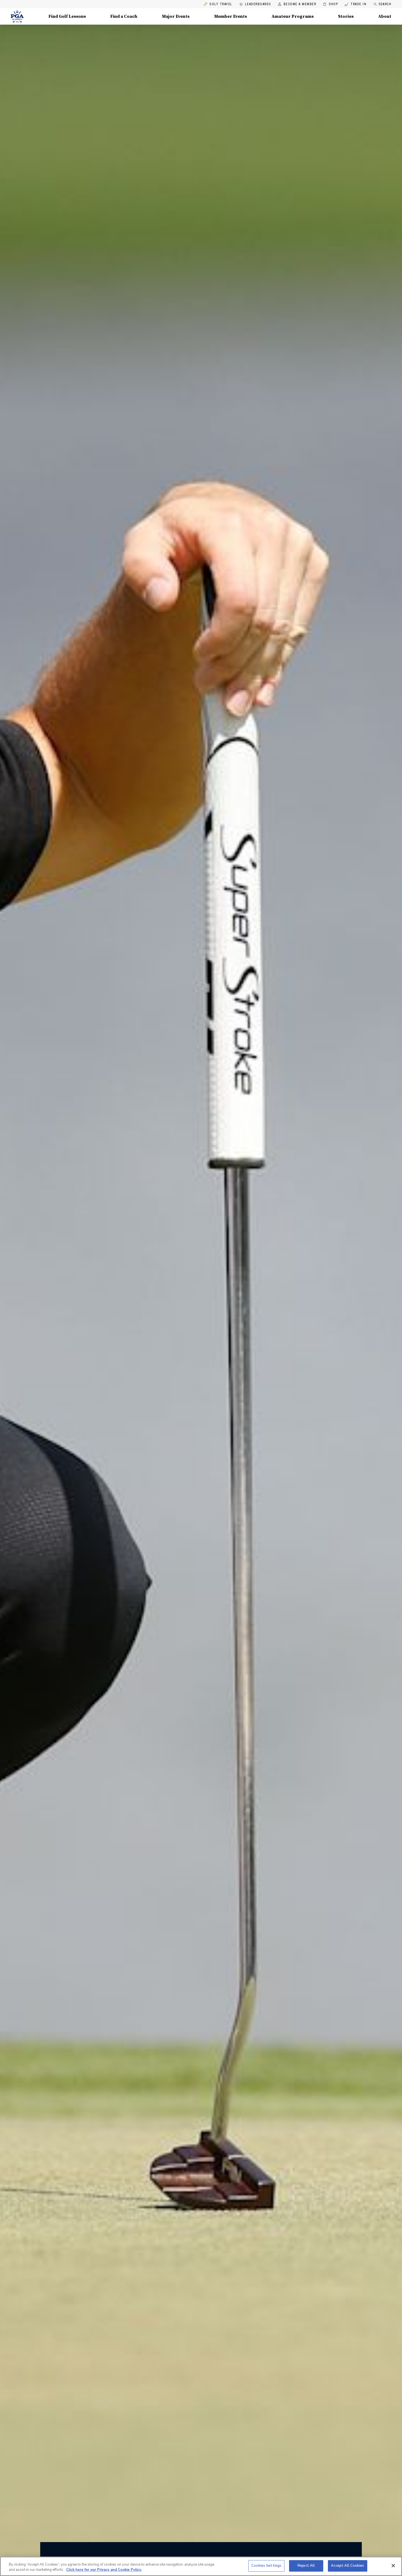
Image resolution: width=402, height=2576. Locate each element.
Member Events (231, 16)
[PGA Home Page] (17, 16)
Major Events (176, 16)
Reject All (306, 2566)
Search (385, 4)
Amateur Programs (293, 16)
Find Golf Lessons (67, 16)
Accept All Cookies (347, 2566)
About (385, 16)
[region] (201, 2566)
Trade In (356, 4)
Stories (346, 16)
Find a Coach (124, 16)
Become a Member (300, 4)
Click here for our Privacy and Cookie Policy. (104, 2570)
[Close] (393, 2566)
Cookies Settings (266, 2566)
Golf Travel (221, 4)
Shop (330, 4)
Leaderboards (258, 4)
